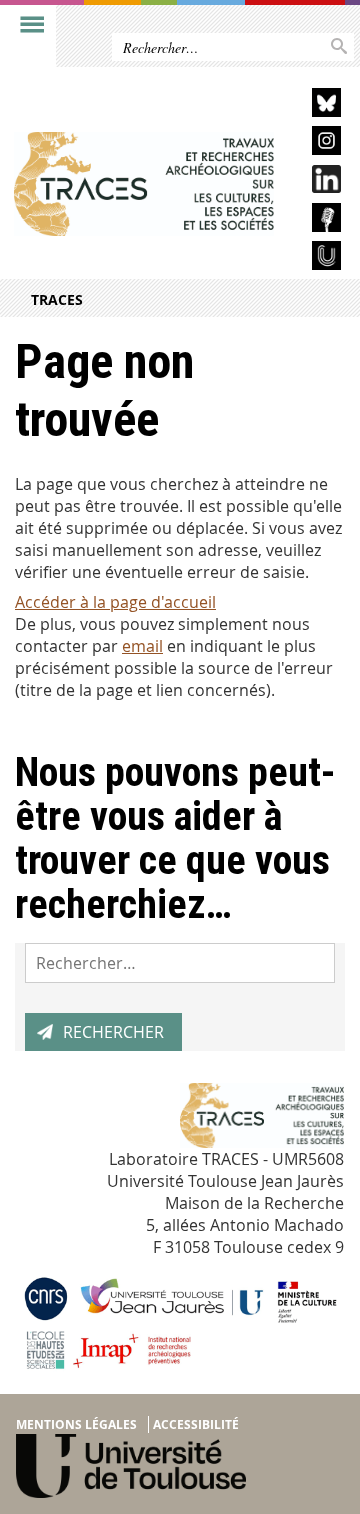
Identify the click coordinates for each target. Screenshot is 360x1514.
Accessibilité (196, 1424)
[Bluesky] (314, 105)
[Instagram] (314, 143)
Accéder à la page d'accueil (115, 602)
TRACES (57, 299)
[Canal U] (314, 258)
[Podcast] (314, 220)
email (142, 646)
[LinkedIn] (314, 182)
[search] (180, 963)
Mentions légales (76, 1424)
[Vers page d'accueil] (143, 184)
